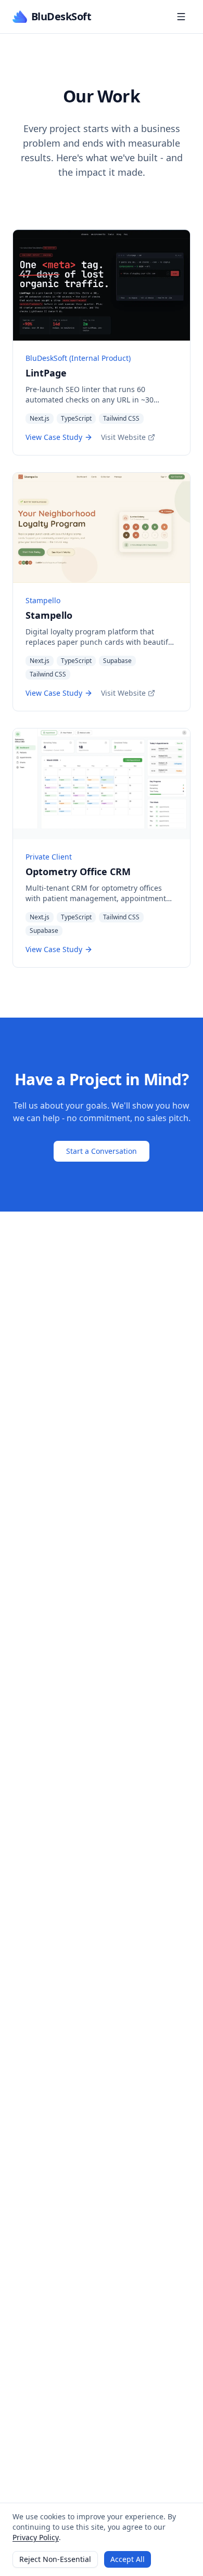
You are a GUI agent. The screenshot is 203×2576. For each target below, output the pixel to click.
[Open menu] (181, 17)
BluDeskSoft (61, 16)
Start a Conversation (102, 1151)
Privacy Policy (36, 2537)
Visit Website (123, 437)
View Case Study (54, 437)
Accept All (128, 2559)
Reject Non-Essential (55, 2559)
